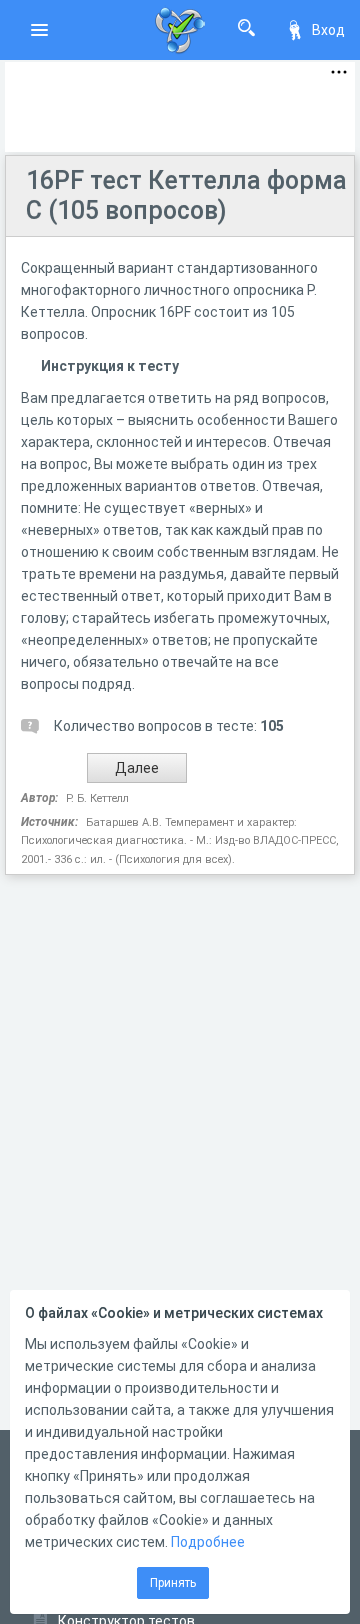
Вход (328, 30)
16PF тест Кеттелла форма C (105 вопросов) (186, 195)
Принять (173, 1583)
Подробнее (208, 1542)
